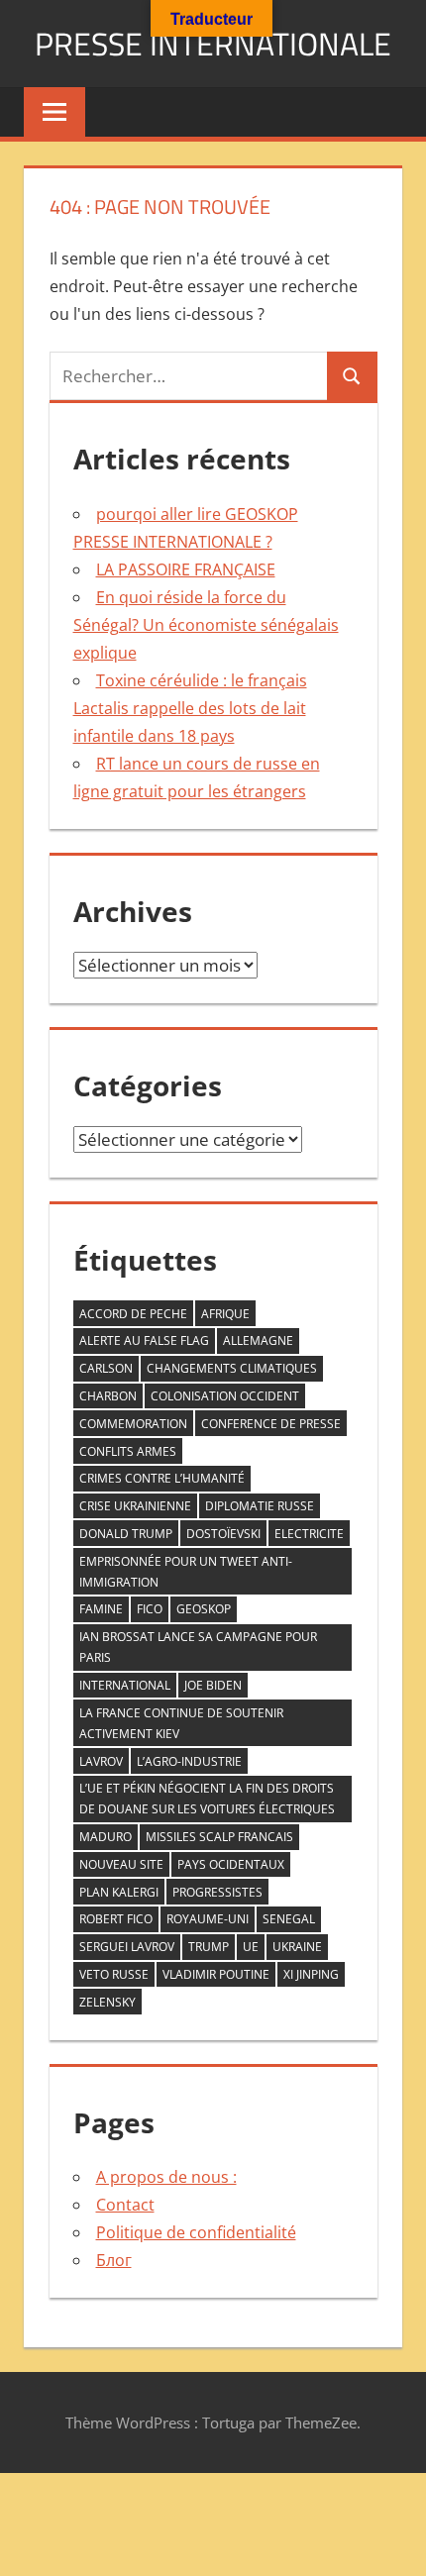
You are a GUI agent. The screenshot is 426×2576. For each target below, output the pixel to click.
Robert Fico (116, 1919)
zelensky (107, 2002)
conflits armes (128, 1451)
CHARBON (108, 1396)
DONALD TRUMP (126, 1534)
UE (251, 1947)
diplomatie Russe (260, 1506)
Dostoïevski (223, 1534)
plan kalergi (119, 1892)
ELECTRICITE (309, 1534)
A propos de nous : (166, 2177)
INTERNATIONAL (125, 1685)
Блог (114, 2260)
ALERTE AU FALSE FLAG (144, 1340)
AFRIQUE (225, 1314)
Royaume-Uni (208, 1919)
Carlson (106, 1368)
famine (101, 1609)
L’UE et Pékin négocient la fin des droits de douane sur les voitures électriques (207, 1799)
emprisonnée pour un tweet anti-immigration (186, 1572)
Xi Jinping (311, 1974)
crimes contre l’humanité (162, 1478)
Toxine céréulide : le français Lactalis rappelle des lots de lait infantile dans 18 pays (190, 708)
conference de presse (271, 1424)
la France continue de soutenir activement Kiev (181, 1723)
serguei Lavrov (127, 1947)
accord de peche (133, 1314)
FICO (150, 1609)
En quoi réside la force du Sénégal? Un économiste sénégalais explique (206, 625)
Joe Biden (213, 1685)
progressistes (217, 1892)
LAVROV (101, 1761)
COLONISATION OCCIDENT (225, 1396)
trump (209, 1947)
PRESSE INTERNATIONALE (213, 44)
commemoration (133, 1424)
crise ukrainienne (135, 1506)
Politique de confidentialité (196, 2232)
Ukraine (297, 1947)
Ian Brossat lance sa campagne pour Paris (198, 1647)
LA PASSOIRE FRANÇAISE (186, 569)
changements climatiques (232, 1368)
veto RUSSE (114, 1974)
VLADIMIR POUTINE (216, 1974)
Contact (125, 2205)
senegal (289, 1919)
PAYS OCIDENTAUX (231, 1864)
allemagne (258, 1340)
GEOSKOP (204, 1609)
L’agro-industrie (189, 1761)
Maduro (106, 1837)
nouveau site (121, 1864)
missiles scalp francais (219, 1837)
